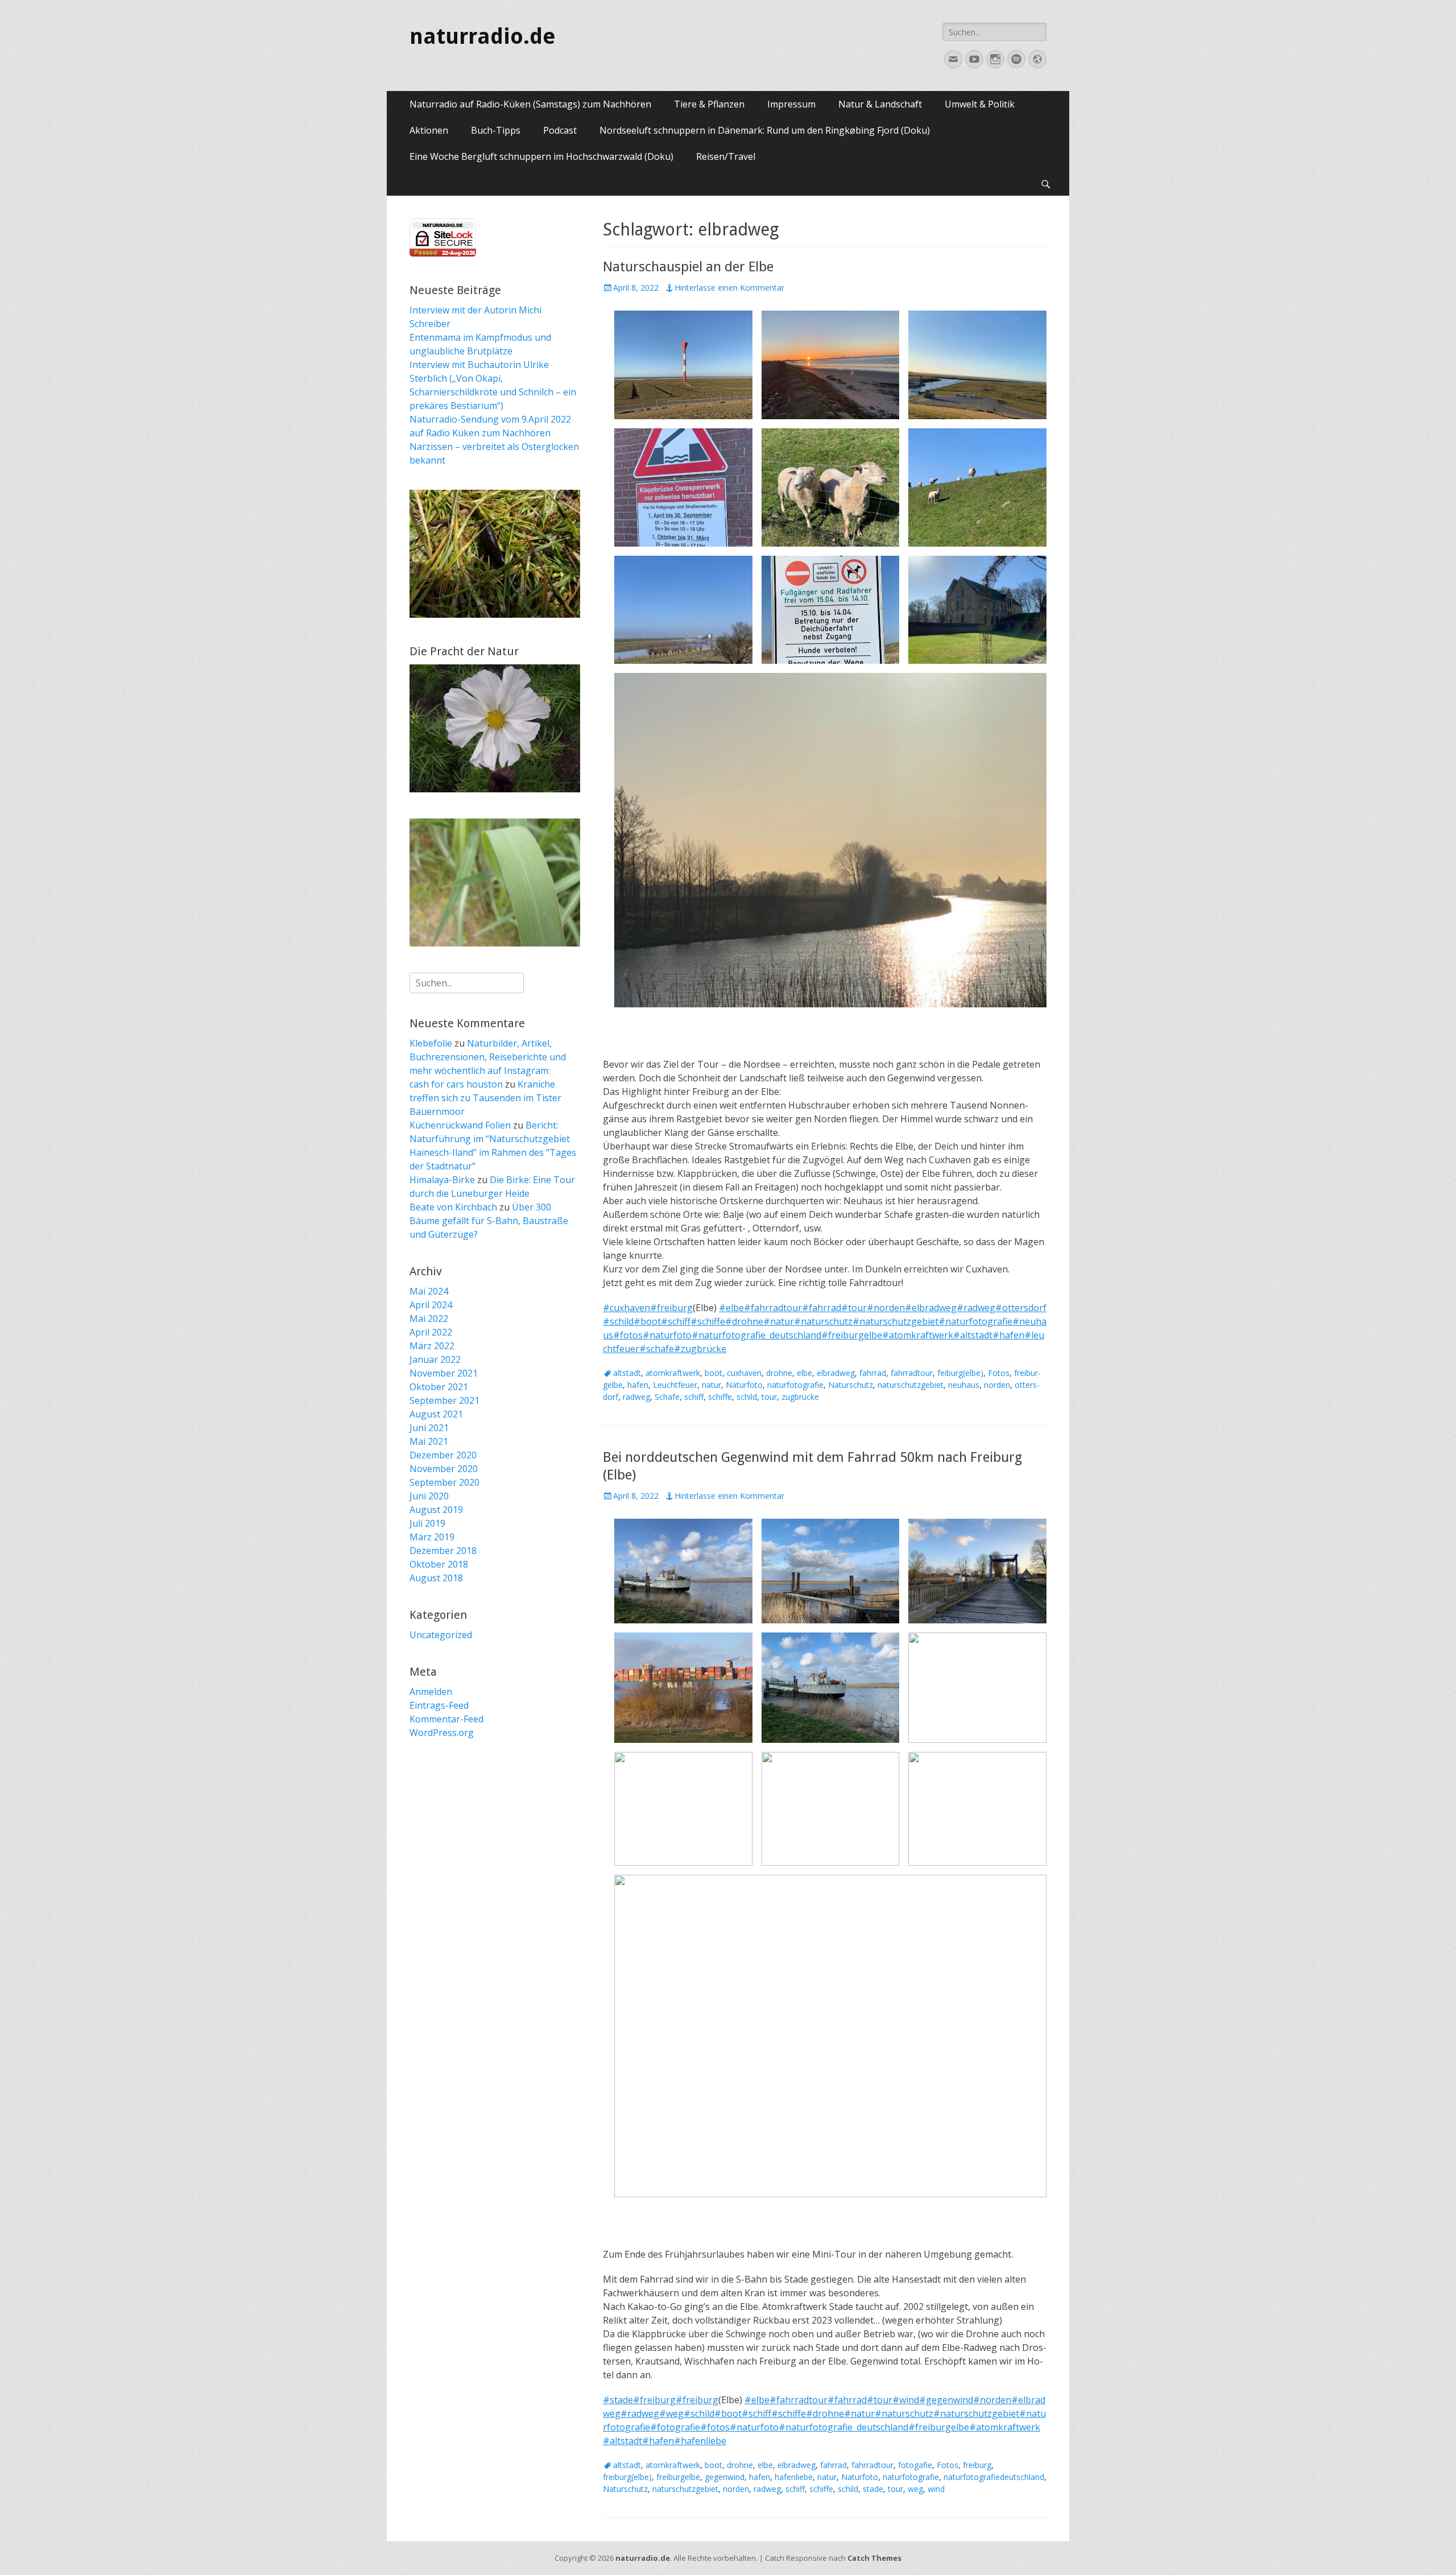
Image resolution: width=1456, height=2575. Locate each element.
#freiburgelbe (852, 1335)
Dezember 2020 (443, 1455)
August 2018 (436, 1578)
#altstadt (973, 1335)
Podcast (560, 130)
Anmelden (431, 1692)
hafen (638, 1385)
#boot (647, 1321)
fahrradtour (912, 1373)
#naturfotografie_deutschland (756, 1335)
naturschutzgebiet (911, 1385)
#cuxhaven (626, 1308)
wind (936, 2489)
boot (713, 1373)
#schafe (657, 1349)
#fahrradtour (773, 1308)
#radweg (976, 1308)
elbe (804, 1373)
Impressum (791, 104)
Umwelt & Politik (980, 104)
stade (873, 2489)
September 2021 (444, 1400)
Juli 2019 (427, 1523)
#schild (618, 1321)
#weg (671, 2413)
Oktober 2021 (439, 1387)
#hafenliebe (700, 2441)
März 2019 (432, 1537)
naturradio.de (483, 36)
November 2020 (444, 1469)
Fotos (999, 1373)
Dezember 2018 (443, 1551)
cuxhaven (744, 1373)
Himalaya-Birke (442, 1180)
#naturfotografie (975, 1321)
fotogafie (915, 2465)
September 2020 (444, 1482)
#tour (854, 1308)
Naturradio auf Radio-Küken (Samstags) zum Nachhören (530, 104)
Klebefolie (431, 1043)
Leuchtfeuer (675, 1385)
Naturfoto (744, 1385)
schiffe (720, 1397)
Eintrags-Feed (439, 1705)
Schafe (667, 1397)
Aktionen (429, 130)
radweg (636, 1397)
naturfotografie (795, 1385)
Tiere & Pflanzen (709, 104)
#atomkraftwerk (918, 1335)
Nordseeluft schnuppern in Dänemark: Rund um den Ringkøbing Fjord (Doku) (765, 130)
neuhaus (964, 1385)
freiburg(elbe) (627, 2477)
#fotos (628, 1335)
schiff (694, 1397)
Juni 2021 (429, 1428)
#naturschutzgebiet (895, 1321)
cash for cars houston (456, 1084)
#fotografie (675, 2427)
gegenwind (725, 2477)
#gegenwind (946, 2400)
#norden (886, 1308)
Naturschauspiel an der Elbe (688, 267)
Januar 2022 (435, 1359)
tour (769, 1397)
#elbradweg (931, 1308)
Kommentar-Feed (446, 1719)
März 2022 (432, 1346)
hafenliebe (794, 2477)
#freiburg (671, 1308)
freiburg (977, 2465)
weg (915, 2489)
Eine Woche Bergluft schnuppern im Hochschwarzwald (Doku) (541, 156)
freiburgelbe (678, 2477)
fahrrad (873, 1373)
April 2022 (431, 1332)
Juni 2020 (429, 1496)
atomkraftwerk (673, 1373)
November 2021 (444, 1373)
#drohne (744, 1321)
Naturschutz (851, 1385)
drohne (779, 1373)
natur (712, 1385)
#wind (906, 2400)
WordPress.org (442, 1733)
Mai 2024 (429, 1291)
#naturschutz (823, 1321)
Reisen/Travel (726, 156)
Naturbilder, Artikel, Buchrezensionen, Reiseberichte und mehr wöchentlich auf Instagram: (488, 1057)
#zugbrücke (700, 1349)
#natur (779, 1321)
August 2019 (436, 1510)
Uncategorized (441, 1635)
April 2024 (431, 1305)
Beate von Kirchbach (453, 1207)
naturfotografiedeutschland (994, 2477)
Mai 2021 (429, 1441)
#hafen (1008, 1335)
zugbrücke (800, 1397)
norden (997, 1385)
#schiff (676, 1321)
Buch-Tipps (496, 130)
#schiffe (708, 1321)
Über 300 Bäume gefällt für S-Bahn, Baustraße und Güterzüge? (489, 1221)
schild (747, 1397)
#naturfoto (667, 1335)
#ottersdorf (1021, 1308)
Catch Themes (874, 2558)
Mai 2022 (429, 1319)
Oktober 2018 (439, 1564)
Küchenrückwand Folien (460, 1125)
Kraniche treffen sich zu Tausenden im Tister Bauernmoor (485, 1098)
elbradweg (836, 1373)
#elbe (731, 1308)
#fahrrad (822, 1308)
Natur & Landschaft (880, 104)
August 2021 (436, 1414)
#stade (618, 2400)
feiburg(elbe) (960, 1373)
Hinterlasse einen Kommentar (729, 288)
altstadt (627, 1373)
